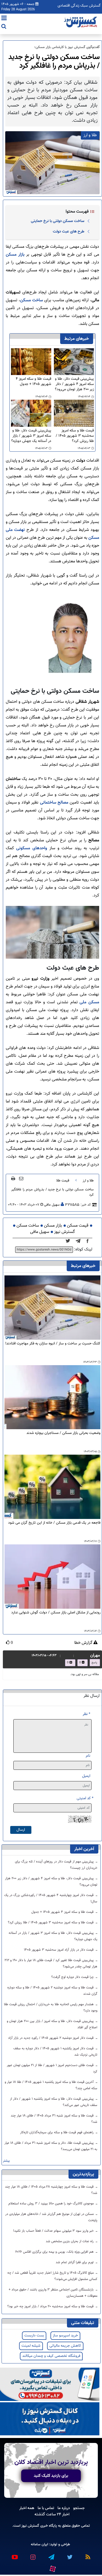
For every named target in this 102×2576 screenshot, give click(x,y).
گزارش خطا (84, 1643)
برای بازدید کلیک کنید (51, 2476)
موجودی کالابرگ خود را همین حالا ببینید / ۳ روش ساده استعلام (52, 2204)
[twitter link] (69, 2555)
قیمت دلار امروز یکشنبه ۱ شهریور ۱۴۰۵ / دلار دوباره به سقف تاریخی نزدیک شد (55, 2052)
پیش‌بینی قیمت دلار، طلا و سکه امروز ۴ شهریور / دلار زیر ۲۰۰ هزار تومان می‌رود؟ (74, 384)
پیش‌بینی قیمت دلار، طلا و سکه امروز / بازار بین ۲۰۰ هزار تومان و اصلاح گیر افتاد (52, 2024)
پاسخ (94, 1663)
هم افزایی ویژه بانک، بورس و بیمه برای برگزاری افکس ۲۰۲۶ (55, 2252)
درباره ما (64, 2508)
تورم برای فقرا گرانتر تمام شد (75, 2262)
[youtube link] (14, 2555)
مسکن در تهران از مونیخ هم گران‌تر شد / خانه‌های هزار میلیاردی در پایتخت (51, 2217)
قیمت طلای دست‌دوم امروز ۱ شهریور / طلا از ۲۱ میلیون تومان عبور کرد (52, 2068)
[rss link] (88, 2555)
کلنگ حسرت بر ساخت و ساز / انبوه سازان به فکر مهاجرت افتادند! (53, 1344)
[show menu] (4, 19)
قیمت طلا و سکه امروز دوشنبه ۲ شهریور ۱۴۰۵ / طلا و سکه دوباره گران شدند (52, 1991)
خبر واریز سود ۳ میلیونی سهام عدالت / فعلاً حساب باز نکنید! (54, 2231)
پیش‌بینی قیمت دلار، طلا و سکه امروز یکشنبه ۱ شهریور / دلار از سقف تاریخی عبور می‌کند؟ (54, 2102)
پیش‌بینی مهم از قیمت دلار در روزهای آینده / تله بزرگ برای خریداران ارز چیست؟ (56, 1865)
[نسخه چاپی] (13, 1178)
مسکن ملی (89, 1002)
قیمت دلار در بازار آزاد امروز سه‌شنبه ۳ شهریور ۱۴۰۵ (59, 1950)
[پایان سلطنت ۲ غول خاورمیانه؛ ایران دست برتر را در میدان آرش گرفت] (80, 1241)
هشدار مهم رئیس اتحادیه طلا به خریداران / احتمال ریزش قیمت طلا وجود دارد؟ (51, 2008)
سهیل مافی (52, 1205)
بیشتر (6, 2161)
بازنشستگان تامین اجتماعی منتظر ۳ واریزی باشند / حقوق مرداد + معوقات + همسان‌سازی (53, 2293)
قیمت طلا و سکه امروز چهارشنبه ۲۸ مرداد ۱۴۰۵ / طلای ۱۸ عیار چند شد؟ (51, 2190)
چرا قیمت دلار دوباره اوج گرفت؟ (73, 1977)
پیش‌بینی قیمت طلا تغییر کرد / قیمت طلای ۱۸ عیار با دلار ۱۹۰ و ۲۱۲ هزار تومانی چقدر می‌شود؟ (51, 1963)
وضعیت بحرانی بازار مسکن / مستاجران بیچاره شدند (63, 1433)
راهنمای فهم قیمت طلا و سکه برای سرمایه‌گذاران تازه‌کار (57, 2132)
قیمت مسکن (78, 1226)
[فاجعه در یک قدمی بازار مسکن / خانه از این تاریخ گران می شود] (52, 1487)
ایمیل (86, 1776)
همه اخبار (27, 2508)
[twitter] (69, 1241)
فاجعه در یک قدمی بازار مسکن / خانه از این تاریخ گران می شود (54, 1523)
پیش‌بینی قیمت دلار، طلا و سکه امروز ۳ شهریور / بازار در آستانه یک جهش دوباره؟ (31, 436)
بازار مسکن (15, 255)
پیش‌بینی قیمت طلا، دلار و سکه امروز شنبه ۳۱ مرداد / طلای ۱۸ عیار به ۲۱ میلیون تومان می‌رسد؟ (51, 2146)
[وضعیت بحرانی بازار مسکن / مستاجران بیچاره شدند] (52, 1397)
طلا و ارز (88, 1181)
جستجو (79, 2508)
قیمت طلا (63, 1181)
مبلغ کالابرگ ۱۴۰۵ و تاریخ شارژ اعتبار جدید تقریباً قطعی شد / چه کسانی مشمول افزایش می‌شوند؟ (52, 2276)
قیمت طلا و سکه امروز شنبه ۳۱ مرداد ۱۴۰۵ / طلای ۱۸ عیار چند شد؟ (54, 2119)
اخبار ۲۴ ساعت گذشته (52, 2514)
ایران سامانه (39, 2544)
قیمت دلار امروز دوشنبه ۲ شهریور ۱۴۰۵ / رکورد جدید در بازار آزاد (51, 2038)
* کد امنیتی (85, 1798)
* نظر (86, 1714)
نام (88, 1756)
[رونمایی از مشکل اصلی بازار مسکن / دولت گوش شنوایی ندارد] (52, 1577)
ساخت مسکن (32, 300)
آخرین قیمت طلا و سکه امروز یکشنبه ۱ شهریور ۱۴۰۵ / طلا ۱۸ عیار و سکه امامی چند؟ (51, 2085)
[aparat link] (52, 2568)
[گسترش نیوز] (81, 22)
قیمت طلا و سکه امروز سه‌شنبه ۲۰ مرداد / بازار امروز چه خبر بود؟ (51, 2306)
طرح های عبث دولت (69, 231)
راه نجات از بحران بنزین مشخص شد (70, 2241)
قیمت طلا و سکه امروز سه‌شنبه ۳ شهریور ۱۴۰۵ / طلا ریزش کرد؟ (75, 436)
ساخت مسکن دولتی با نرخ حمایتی (58, 221)
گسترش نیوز (64, 1232)
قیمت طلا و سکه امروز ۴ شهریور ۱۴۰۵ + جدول (33, 382)
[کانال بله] (50, 2419)
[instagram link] (33, 2555)
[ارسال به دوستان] (21, 1178)
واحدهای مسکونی (32, 848)
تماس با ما (46, 2508)
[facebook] (89, 1241)
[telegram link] (51, 2555)
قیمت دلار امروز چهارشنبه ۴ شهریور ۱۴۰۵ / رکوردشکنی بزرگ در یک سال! (51, 1898)
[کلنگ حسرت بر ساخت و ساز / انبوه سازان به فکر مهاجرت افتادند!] (52, 1308)
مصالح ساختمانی (54, 803)
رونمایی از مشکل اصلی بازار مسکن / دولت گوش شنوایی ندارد (56, 1613)
